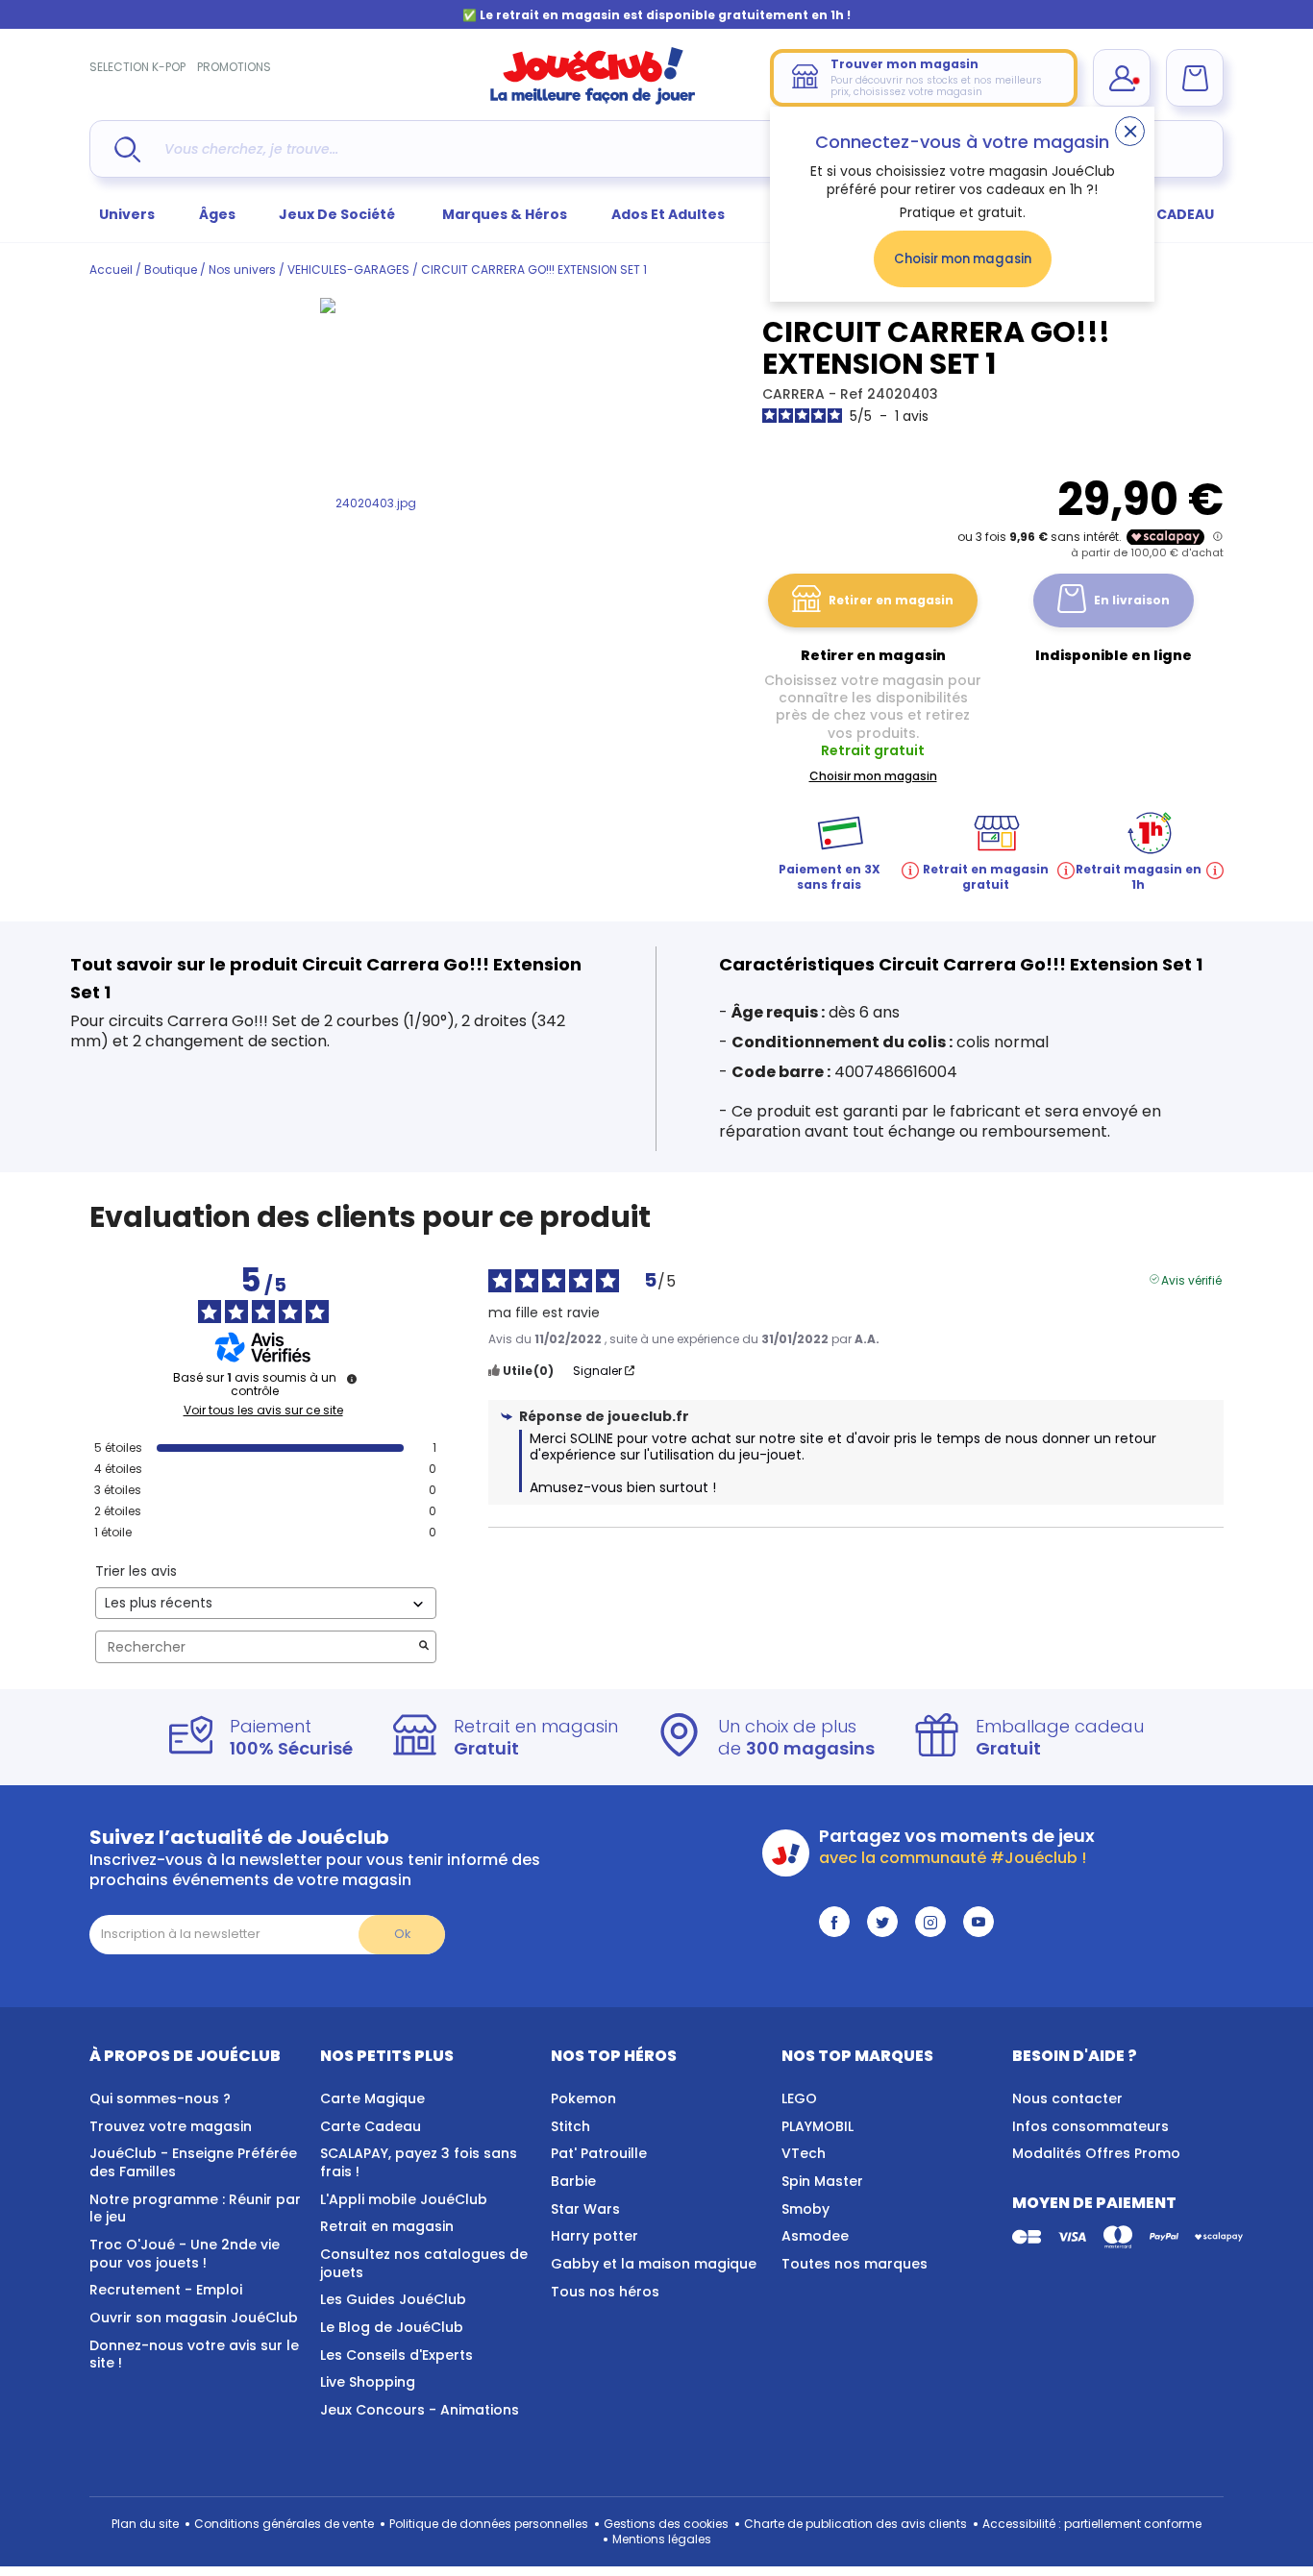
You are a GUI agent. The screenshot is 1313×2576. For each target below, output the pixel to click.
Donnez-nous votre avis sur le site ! (194, 2355)
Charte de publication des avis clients (855, 2524)
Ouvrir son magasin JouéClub (194, 2318)
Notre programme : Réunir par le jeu (195, 2208)
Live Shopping (368, 2382)
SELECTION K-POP (137, 67)
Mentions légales (662, 2539)
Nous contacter (1067, 2098)
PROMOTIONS (234, 67)
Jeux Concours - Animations (420, 2410)
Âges (217, 214)
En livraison (1132, 600)
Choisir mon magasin (963, 259)
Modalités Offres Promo (1096, 2153)
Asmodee (815, 2236)
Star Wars (585, 2209)
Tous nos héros (605, 2292)
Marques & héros (505, 214)
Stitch (570, 2126)
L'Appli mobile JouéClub (404, 2199)
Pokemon (583, 2098)
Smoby (805, 2209)
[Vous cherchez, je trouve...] (127, 149)
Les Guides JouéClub (393, 2299)
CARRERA (795, 394)
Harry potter (595, 2236)
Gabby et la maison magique (654, 2264)
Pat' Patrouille (599, 2153)
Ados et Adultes (668, 214)
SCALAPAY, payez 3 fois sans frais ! (419, 2162)
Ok (402, 1934)
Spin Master (822, 2181)
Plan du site (145, 2524)
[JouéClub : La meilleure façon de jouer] (593, 100)
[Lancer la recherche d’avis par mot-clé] (424, 1647)
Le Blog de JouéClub (392, 2327)
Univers (127, 214)
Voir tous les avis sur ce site (263, 1411)
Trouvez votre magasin (171, 2126)
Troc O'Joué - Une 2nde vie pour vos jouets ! (185, 2254)
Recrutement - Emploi (166, 2290)
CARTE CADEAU (1161, 214)
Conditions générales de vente (284, 2524)
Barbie (573, 2181)
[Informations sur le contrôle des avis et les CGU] (352, 1379)
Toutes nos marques (855, 2264)
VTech (804, 2153)
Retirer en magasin (891, 600)
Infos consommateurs (1090, 2126)
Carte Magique (372, 2098)
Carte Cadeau (371, 2126)
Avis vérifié (1191, 1279)
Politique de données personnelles (489, 2524)
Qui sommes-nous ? (160, 2098)
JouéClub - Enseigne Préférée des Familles (193, 2162)
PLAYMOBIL (818, 2126)
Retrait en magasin (387, 2226)
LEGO (799, 2098)
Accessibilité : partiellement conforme (1092, 2524)
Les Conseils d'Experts (396, 2355)
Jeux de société (338, 214)
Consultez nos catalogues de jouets (424, 2263)
